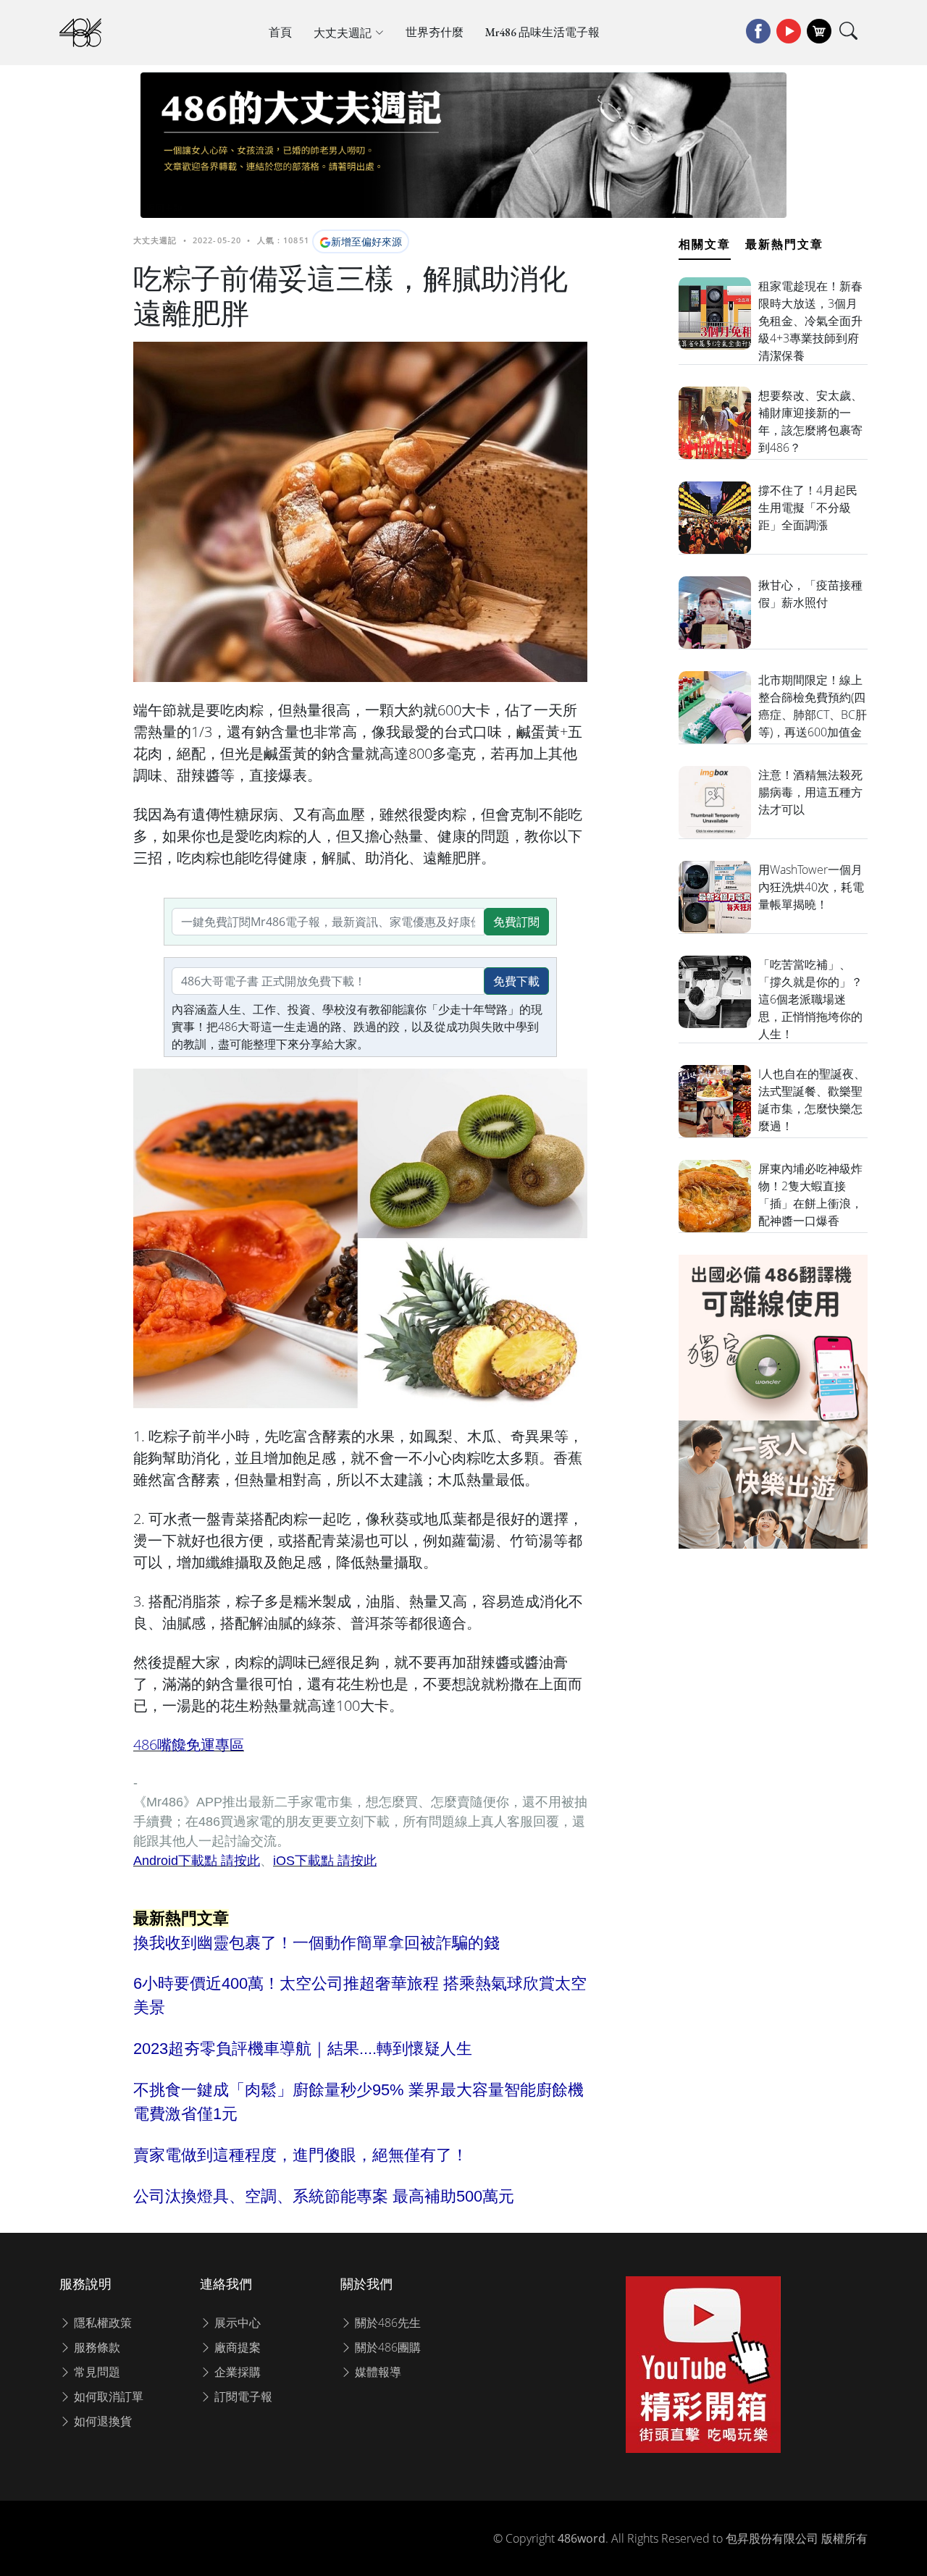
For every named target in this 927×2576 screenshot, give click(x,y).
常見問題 (96, 2372)
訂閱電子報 (242, 2396)
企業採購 (236, 2372)
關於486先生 (386, 2323)
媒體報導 (377, 2372)
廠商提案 (236, 2347)
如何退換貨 (101, 2421)
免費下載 (516, 981)
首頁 (280, 32)
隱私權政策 (101, 2323)
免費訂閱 (516, 922)
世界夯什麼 (435, 32)
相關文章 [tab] (705, 244)
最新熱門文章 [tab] (784, 244)
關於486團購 (386, 2347)
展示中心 (236, 2323)
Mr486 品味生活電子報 (542, 32)
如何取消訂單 (107, 2396)
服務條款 (96, 2347)
